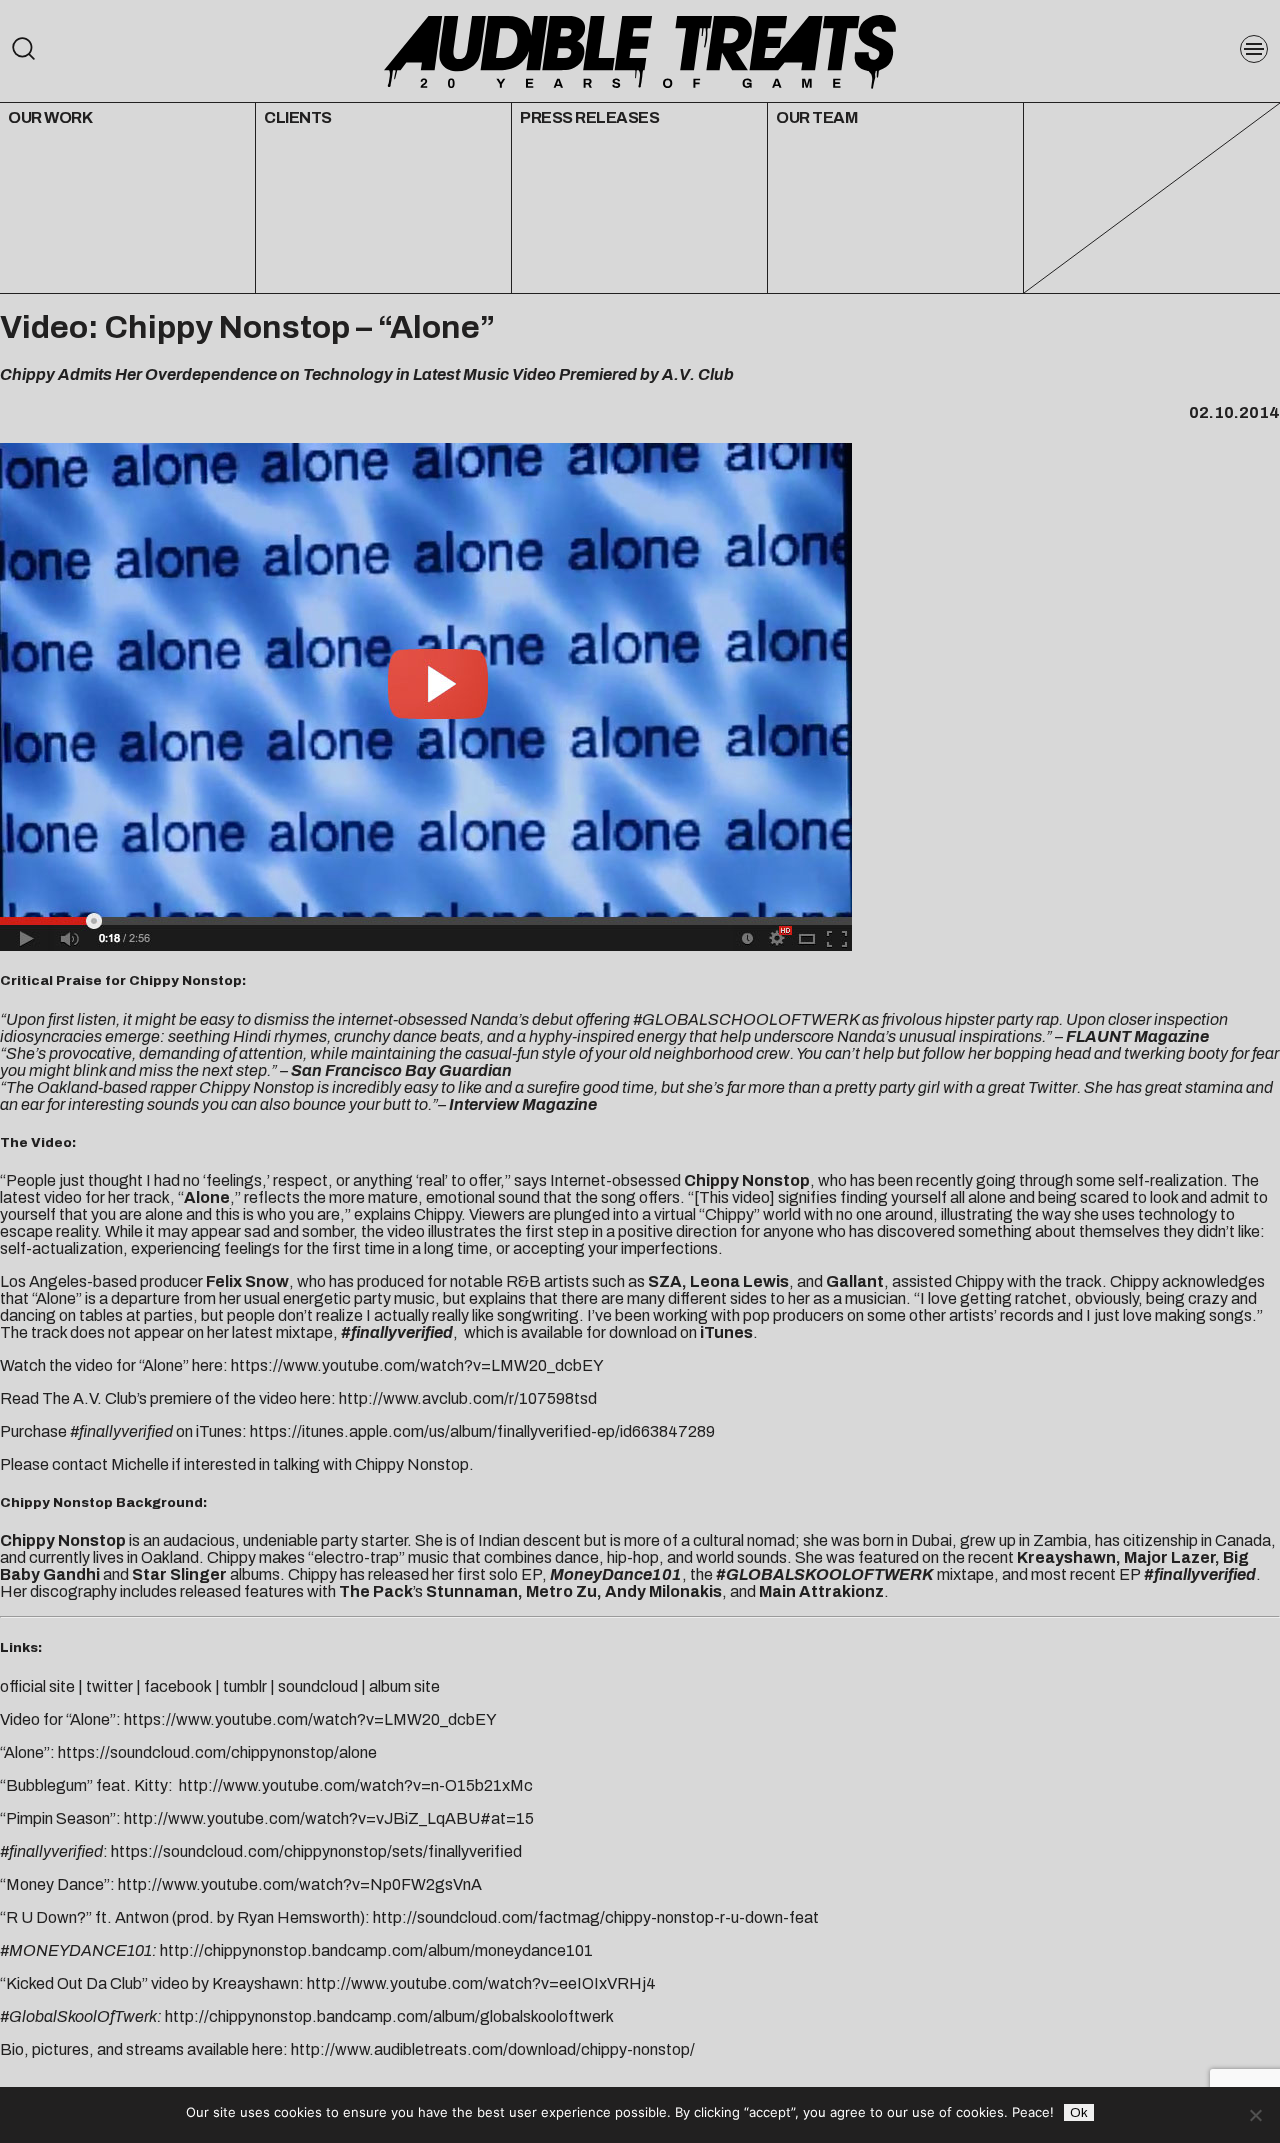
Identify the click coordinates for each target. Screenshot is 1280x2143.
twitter (109, 1686)
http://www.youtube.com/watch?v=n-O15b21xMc (356, 1785)
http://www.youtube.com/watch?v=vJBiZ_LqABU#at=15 (329, 1818)
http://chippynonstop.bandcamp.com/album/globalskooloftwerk (389, 2016)
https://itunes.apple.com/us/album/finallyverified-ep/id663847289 (482, 1431)
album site (404, 1686)
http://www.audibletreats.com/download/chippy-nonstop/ (493, 2049)
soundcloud (318, 1686)
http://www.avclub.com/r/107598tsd (468, 1398)
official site (37, 1686)
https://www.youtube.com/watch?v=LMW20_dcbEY (417, 1365)
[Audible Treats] (640, 50)
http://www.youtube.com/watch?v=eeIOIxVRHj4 (481, 1983)
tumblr (245, 1686)
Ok (1079, 2112)
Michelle (140, 1464)
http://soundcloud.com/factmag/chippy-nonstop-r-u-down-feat (596, 1917)
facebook (178, 1686)
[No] (1255, 2115)
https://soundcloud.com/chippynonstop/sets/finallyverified (316, 1851)
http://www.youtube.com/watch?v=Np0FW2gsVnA (300, 1884)
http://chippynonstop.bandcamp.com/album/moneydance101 (376, 1950)
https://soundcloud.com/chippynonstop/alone (217, 1752)
